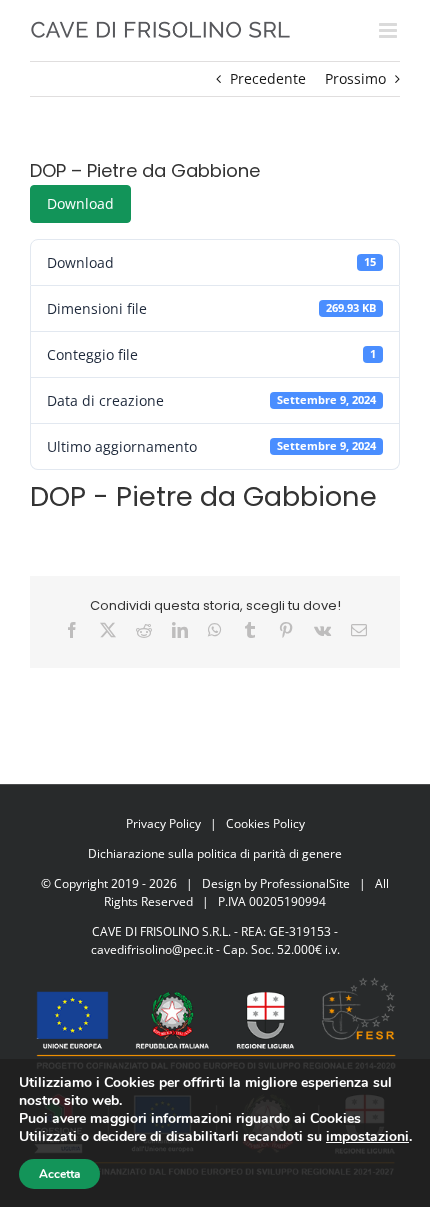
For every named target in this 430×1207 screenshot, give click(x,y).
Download (80, 203)
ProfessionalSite (305, 883)
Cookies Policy (265, 823)
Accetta (59, 1174)
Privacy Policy (163, 823)
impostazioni (367, 1137)
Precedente (268, 78)
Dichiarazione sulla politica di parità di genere (215, 853)
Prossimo (355, 78)
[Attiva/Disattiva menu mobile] (389, 30)
